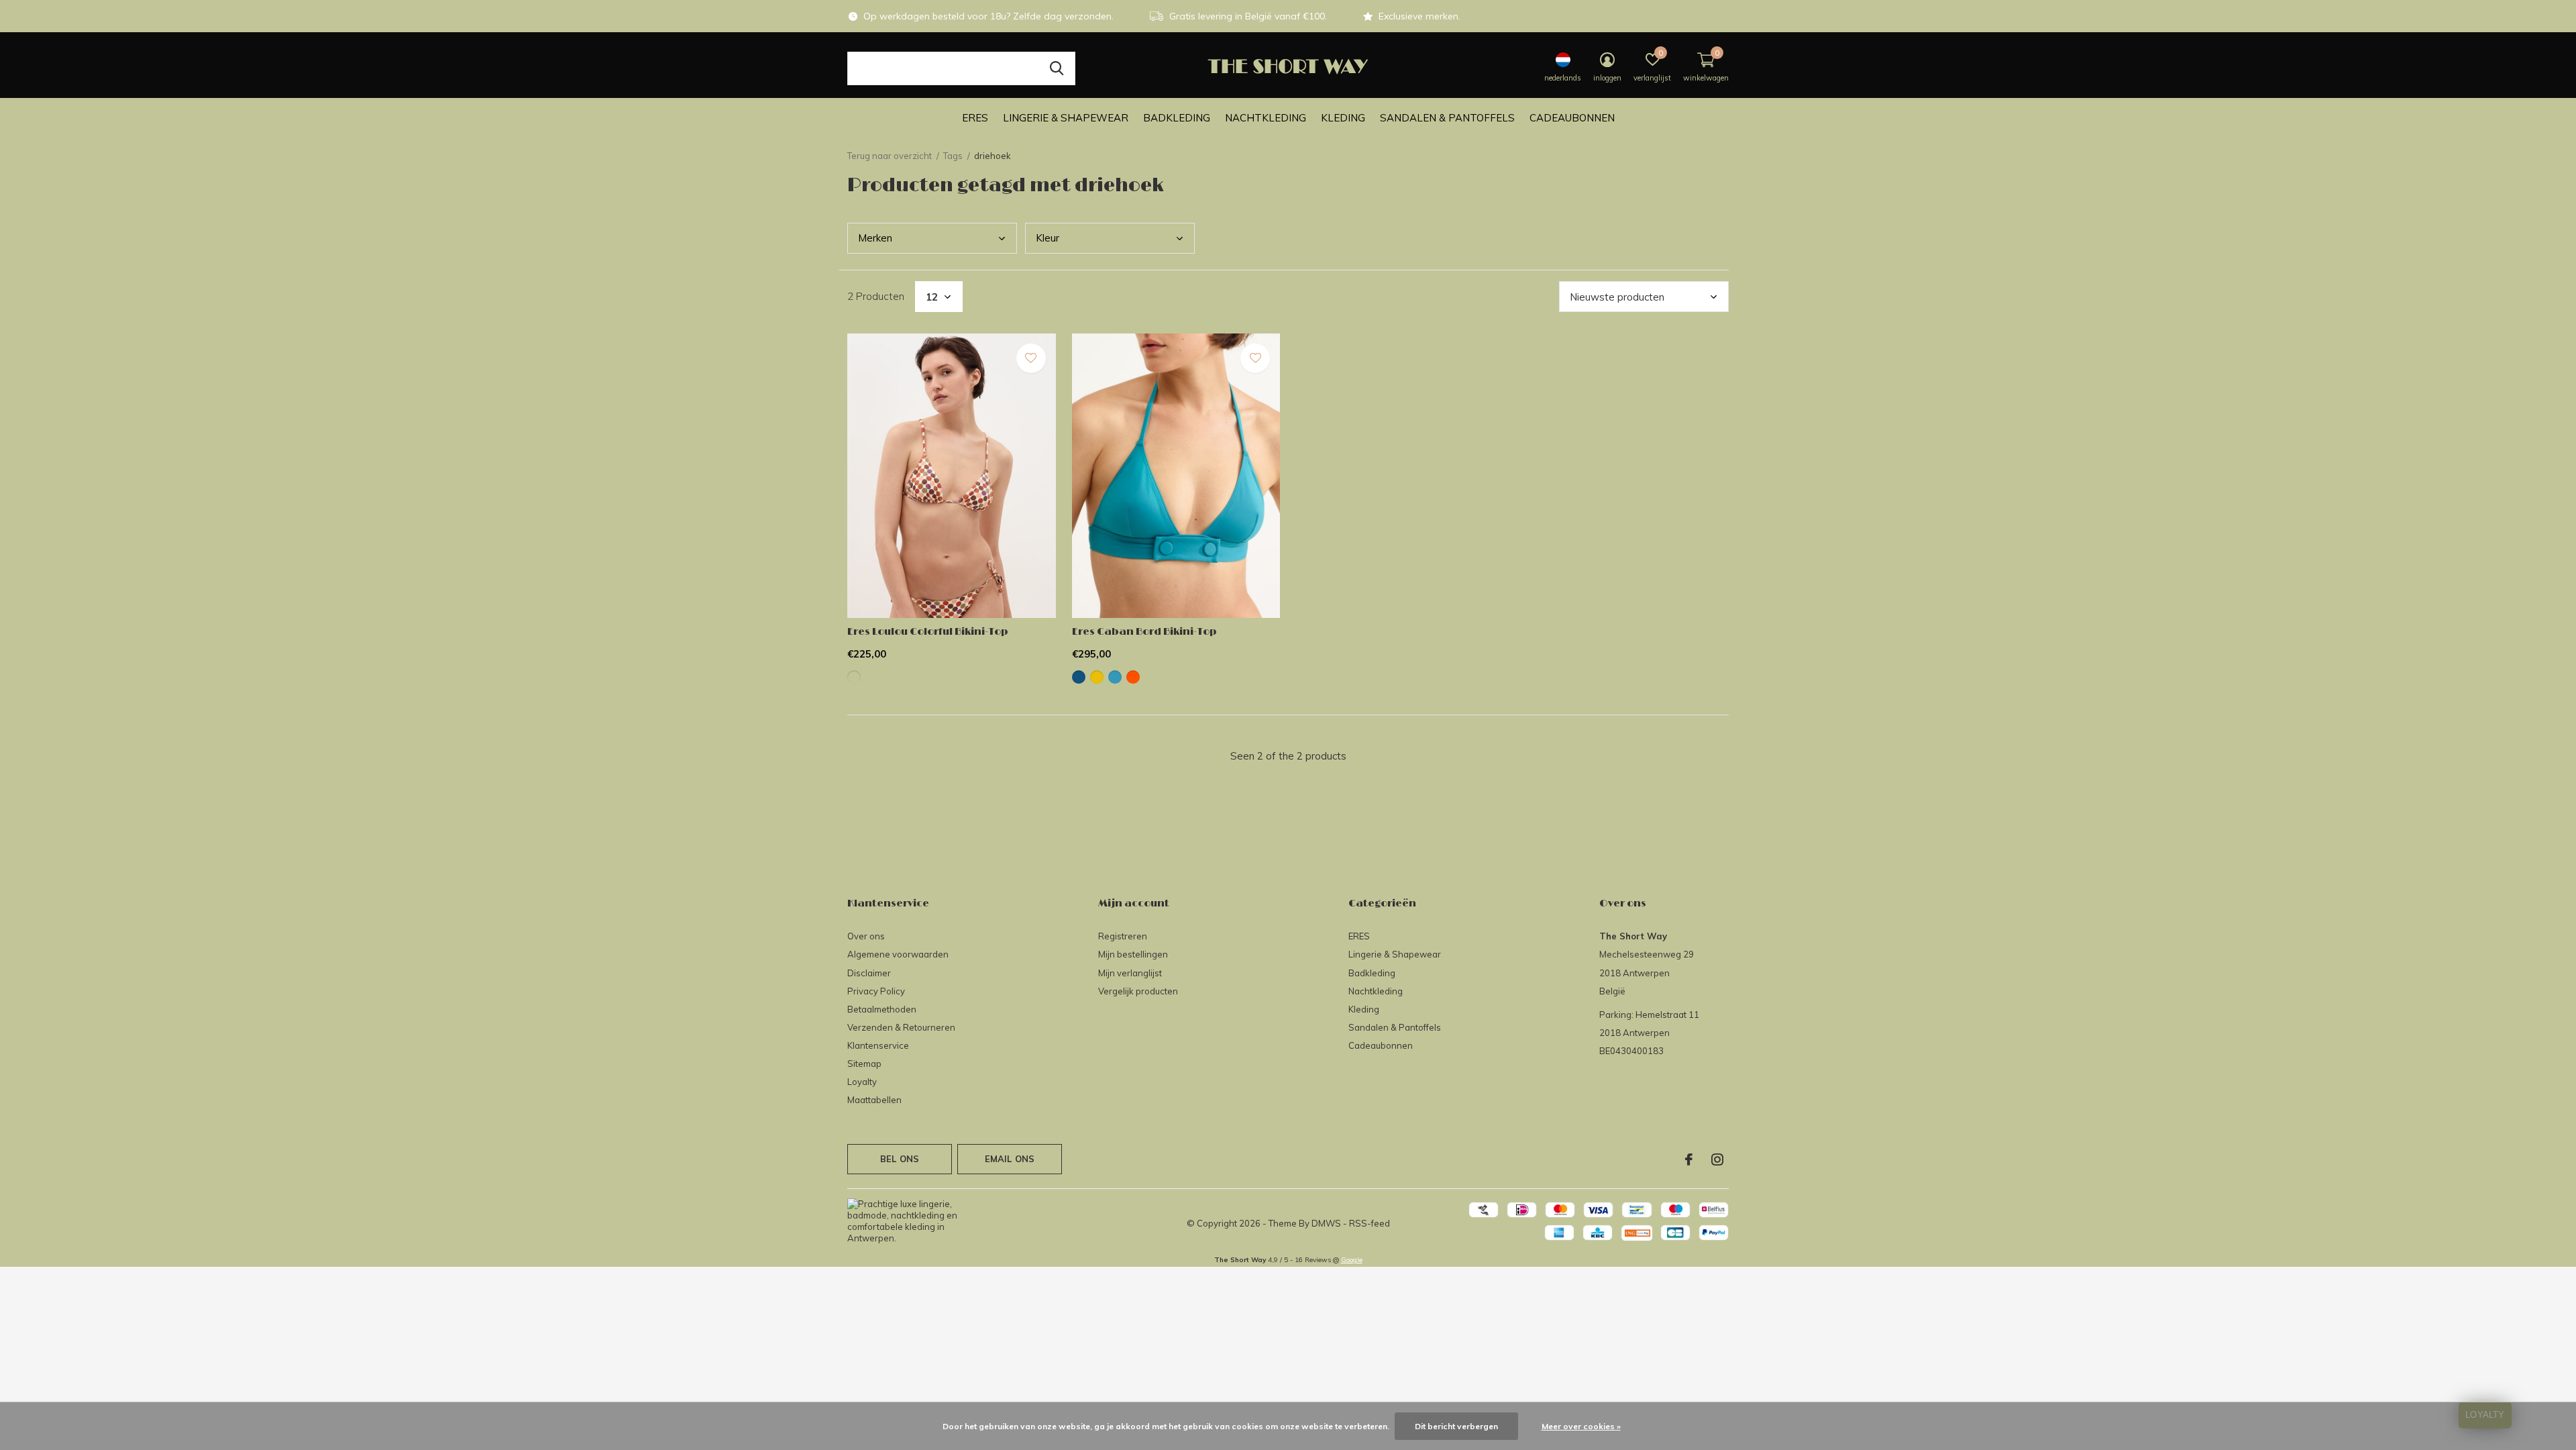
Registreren (1123, 936)
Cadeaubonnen (1572, 118)
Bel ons (900, 1159)
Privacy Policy (876, 991)
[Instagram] (1717, 1159)
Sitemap (864, 1064)
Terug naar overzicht (890, 156)
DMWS (1326, 1223)
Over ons (866, 936)
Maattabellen (874, 1100)
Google (1352, 1260)
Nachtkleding (1266, 118)
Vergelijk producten (1138, 991)
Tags (953, 156)
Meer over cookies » (1581, 1426)
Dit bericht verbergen (1456, 1426)
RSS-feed (1370, 1223)
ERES (975, 118)
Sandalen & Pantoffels (1447, 118)
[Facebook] (1689, 1159)
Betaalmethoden (882, 1009)
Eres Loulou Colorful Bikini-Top (928, 632)
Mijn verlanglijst (1130, 973)
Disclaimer (869, 973)
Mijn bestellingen (1133, 954)
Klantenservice (878, 1045)
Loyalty (862, 1082)
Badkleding (1177, 118)
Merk (875, 238)
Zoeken (1057, 68)
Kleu (1048, 238)
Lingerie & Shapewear (1066, 118)
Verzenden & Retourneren (901, 1027)
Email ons (1010, 1159)
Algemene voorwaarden (898, 954)
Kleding (1343, 118)
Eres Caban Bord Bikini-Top (1144, 632)
